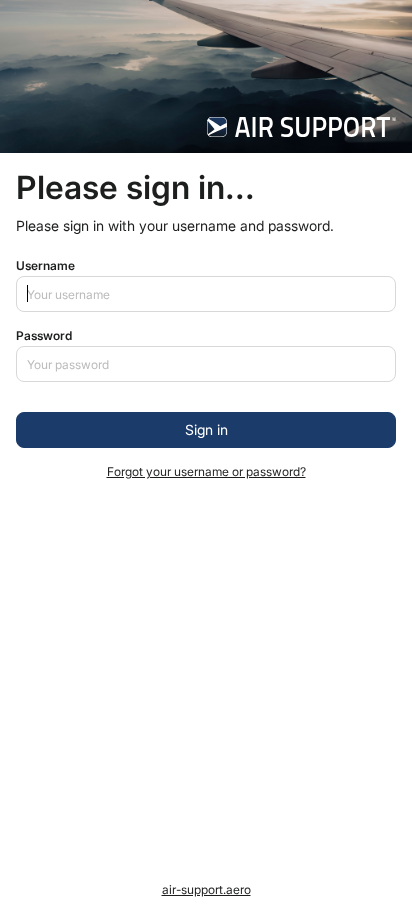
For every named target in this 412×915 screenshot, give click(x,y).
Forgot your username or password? (206, 471)
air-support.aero (206, 889)
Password (44, 335)
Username (45, 265)
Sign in (206, 429)
